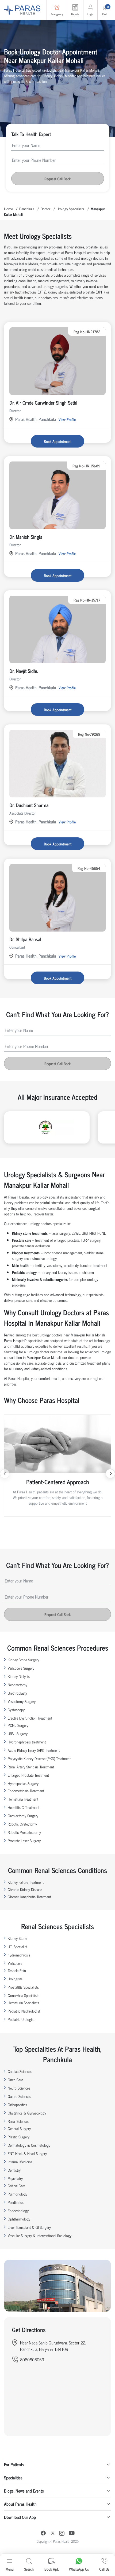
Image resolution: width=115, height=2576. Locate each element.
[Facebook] (43, 2534)
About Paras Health (20, 2504)
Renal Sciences (18, 2121)
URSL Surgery (18, 1733)
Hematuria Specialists (23, 2002)
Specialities (13, 2478)
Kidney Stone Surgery (23, 1660)
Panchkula (27, 209)
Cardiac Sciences (20, 2071)
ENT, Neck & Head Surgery (27, 2153)
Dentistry (14, 2170)
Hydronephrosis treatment (27, 1742)
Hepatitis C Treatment (24, 1807)
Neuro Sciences (19, 2088)
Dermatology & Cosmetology (29, 2145)
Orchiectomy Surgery (23, 1815)
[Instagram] (62, 2534)
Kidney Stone (17, 1938)
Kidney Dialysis (19, 1676)
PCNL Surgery (18, 1725)
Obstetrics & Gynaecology (27, 2113)
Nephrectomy (18, 1685)
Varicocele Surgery (21, 1668)
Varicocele (15, 1963)
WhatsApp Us (79, 2569)
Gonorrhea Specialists (24, 1995)
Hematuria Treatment (23, 1799)
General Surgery (19, 2128)
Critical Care (16, 2185)
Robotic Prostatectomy (24, 1832)
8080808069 (32, 2359)
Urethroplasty (17, 1693)
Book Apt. (51, 2569)
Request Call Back (57, 179)
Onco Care (15, 2080)
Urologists (15, 1979)
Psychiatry (15, 2178)
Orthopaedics (17, 2104)
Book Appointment (58, 441)
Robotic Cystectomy (22, 1824)
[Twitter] (53, 2534)
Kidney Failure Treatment (26, 1882)
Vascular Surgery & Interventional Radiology (40, 2235)
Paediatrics (16, 2202)
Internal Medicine (20, 2162)
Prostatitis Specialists (23, 1987)
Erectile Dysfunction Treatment (30, 1718)
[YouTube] (72, 2534)
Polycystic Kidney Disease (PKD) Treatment (39, 1758)
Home (8, 209)
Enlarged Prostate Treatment (28, 1775)
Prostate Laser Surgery (24, 1840)
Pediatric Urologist (21, 2019)
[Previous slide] (5, 1474)
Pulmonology (18, 2194)
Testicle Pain (17, 1970)
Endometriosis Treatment (26, 1791)
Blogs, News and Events (24, 2491)
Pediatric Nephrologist (24, 2011)
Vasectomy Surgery (22, 1701)
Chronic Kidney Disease (25, 1889)
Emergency (57, 14)
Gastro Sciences (19, 2096)
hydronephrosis (19, 1955)
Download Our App (20, 2517)
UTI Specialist (18, 1946)
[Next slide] (110, 1474)
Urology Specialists (70, 209)
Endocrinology (18, 2210)
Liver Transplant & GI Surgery (29, 2227)
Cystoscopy (16, 1710)
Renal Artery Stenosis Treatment (31, 1767)
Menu (10, 2569)
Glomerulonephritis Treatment (29, 1897)
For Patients (14, 2464)
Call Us (104, 2569)
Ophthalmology (19, 2219)
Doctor (45, 209)
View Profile (67, 419)
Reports (75, 14)
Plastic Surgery (19, 2137)
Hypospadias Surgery (23, 1783)
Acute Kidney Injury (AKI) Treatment (34, 1750)
